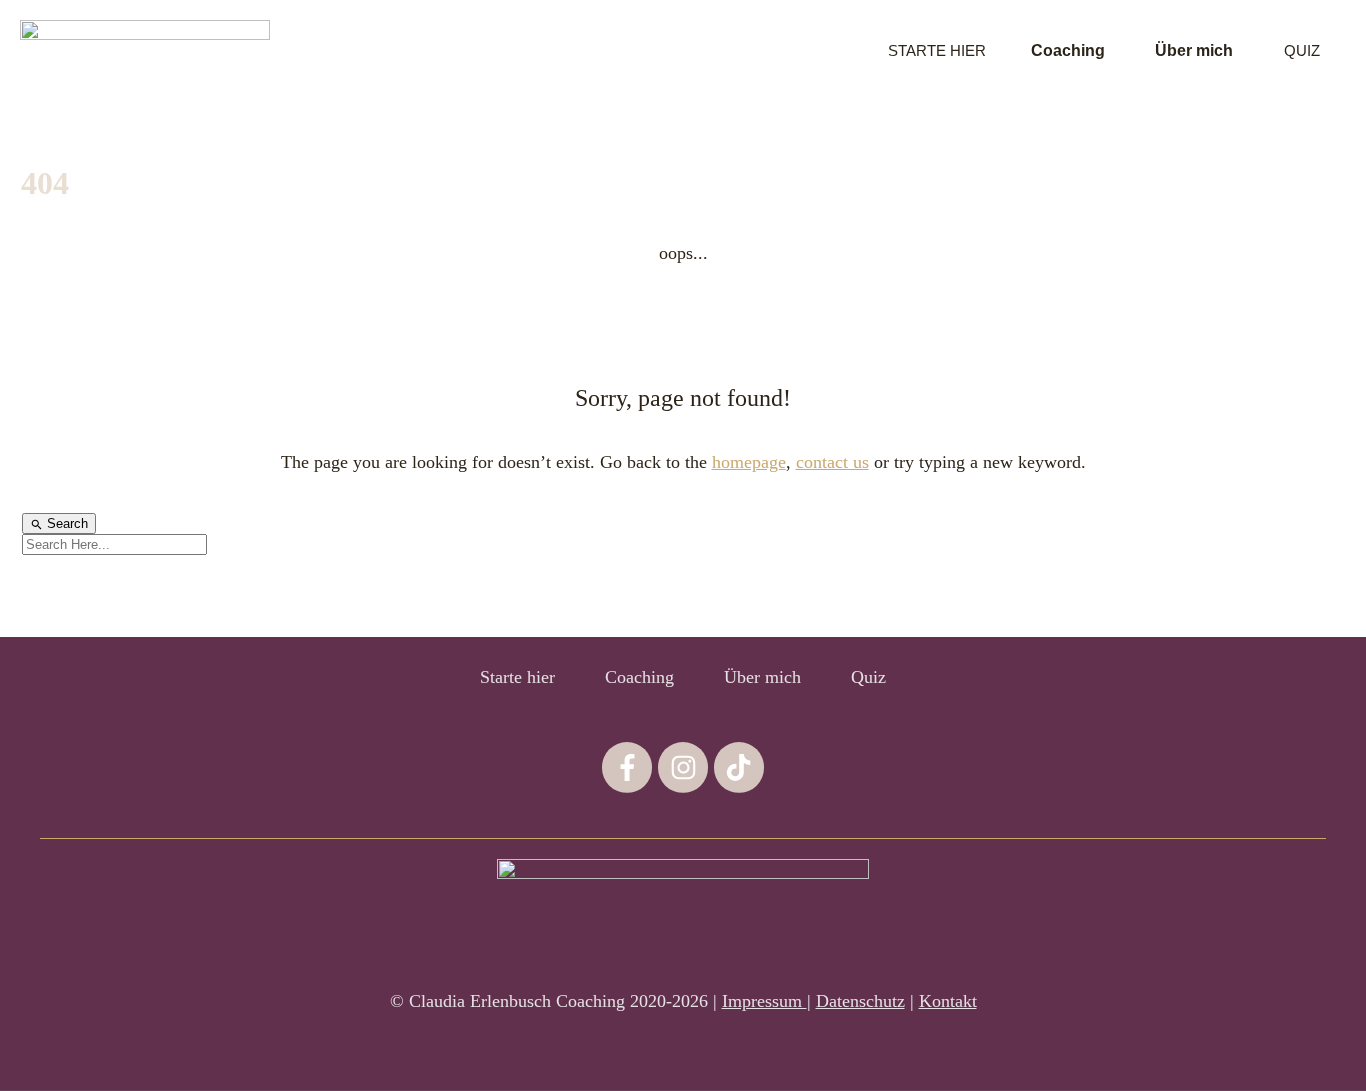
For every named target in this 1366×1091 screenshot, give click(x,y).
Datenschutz (860, 1001)
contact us (832, 462)
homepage (749, 462)
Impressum (764, 1001)
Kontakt (948, 1001)
